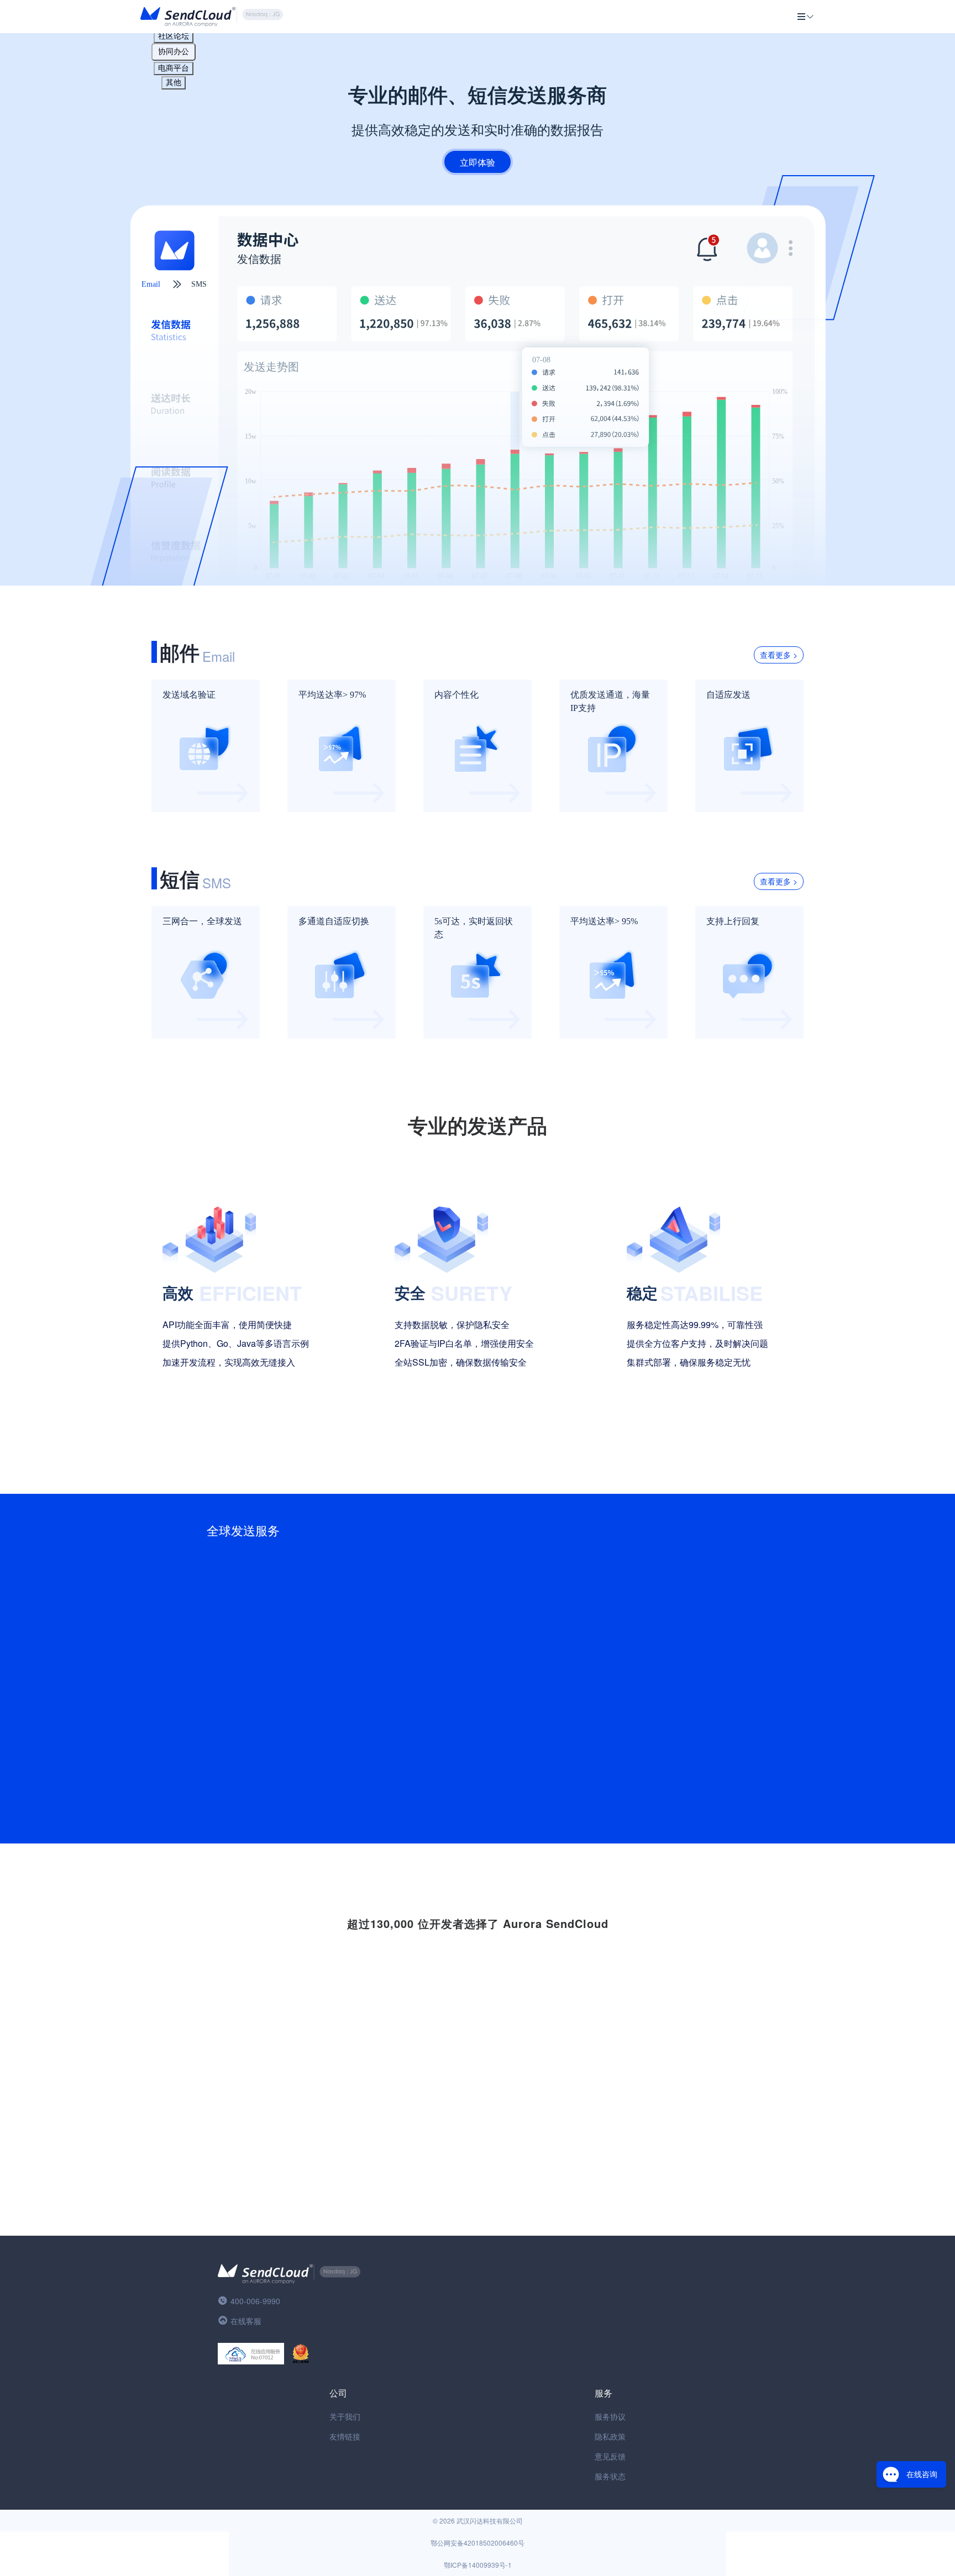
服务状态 (610, 2476)
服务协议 (610, 2416)
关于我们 (345, 2416)
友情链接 (345, 2436)
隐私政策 (610, 2436)
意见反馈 (610, 2456)
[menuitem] (806, 17)
